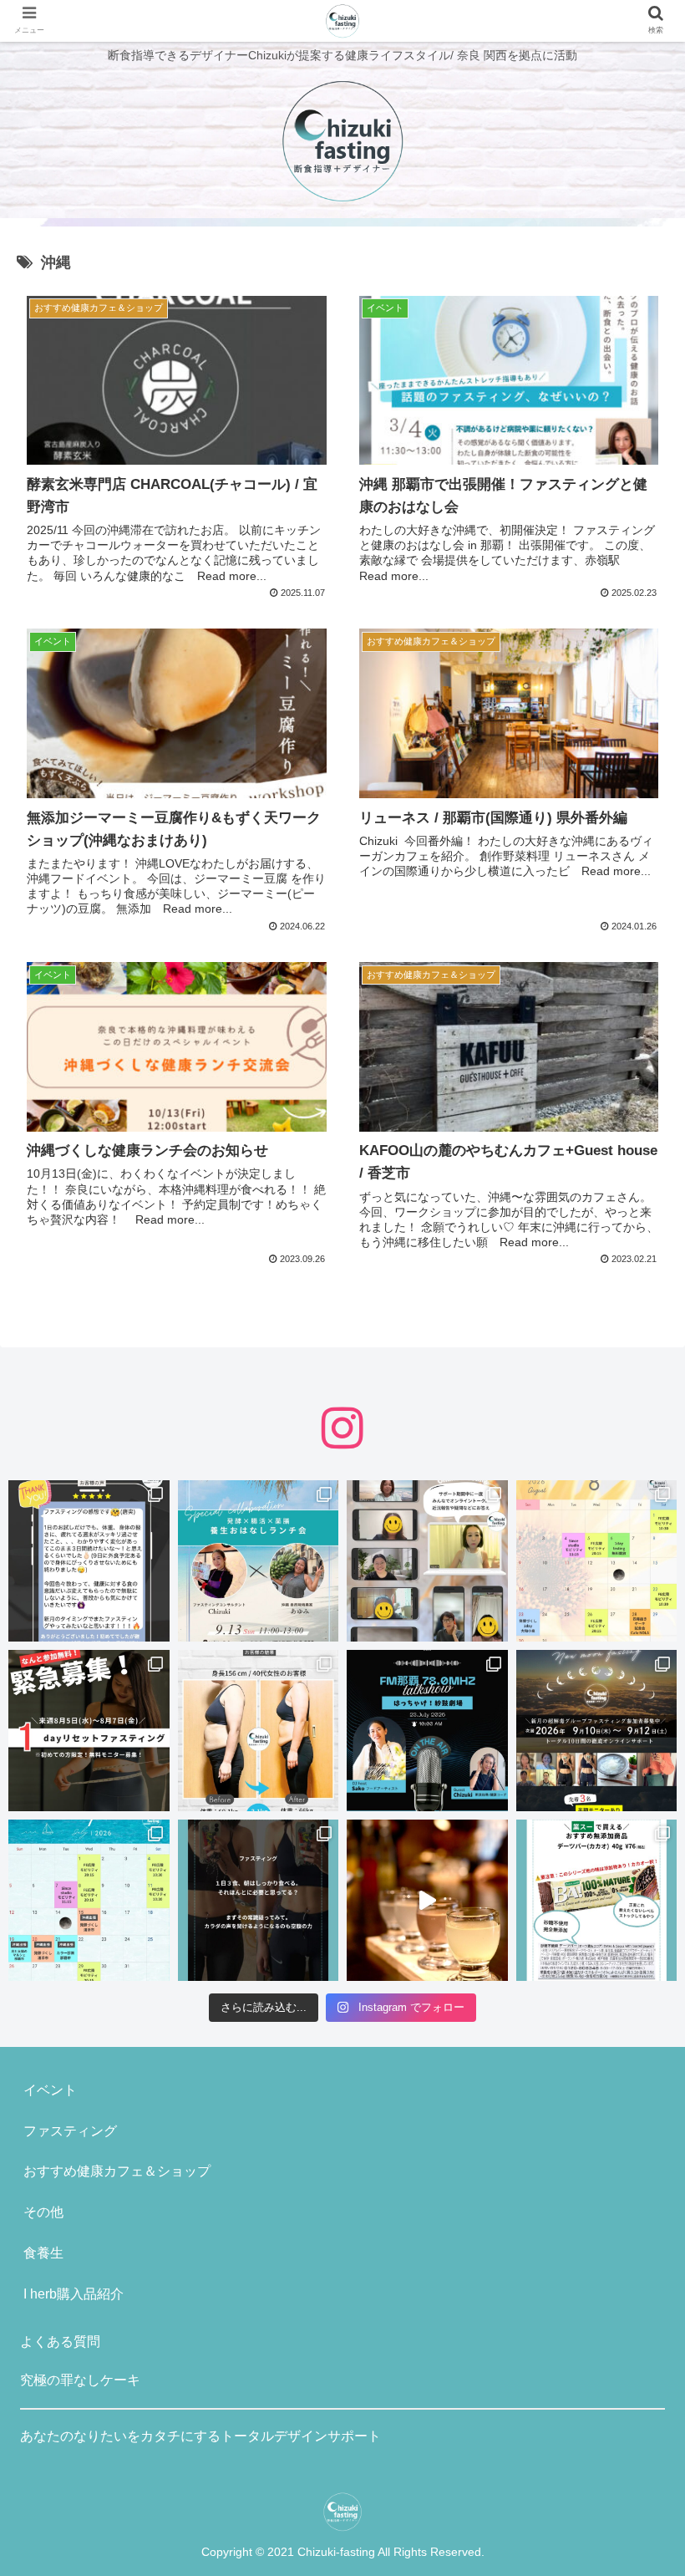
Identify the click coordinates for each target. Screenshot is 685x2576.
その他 (43, 2212)
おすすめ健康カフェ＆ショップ (117, 2171)
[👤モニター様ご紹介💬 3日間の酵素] (259, 1731)
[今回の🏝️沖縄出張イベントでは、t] (427, 1731)
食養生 (43, 2253)
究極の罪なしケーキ (80, 2380)
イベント (50, 2090)
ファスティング (70, 2131)
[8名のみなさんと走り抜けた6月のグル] (259, 1900)
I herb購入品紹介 (74, 2294)
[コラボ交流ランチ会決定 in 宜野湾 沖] (259, 1561)
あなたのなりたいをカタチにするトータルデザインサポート (200, 2436)
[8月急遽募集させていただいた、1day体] (89, 1561)
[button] (634, 1808)
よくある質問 (60, 2342)
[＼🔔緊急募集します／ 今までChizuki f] (89, 1731)
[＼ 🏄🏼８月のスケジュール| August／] (597, 1561)
